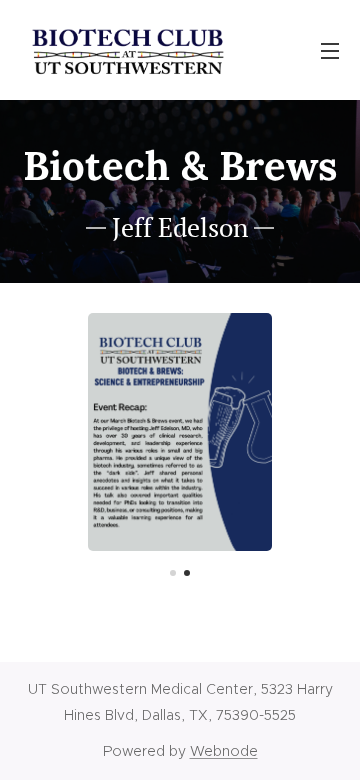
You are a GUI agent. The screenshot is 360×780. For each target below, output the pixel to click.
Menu (330, 50)
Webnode (224, 751)
